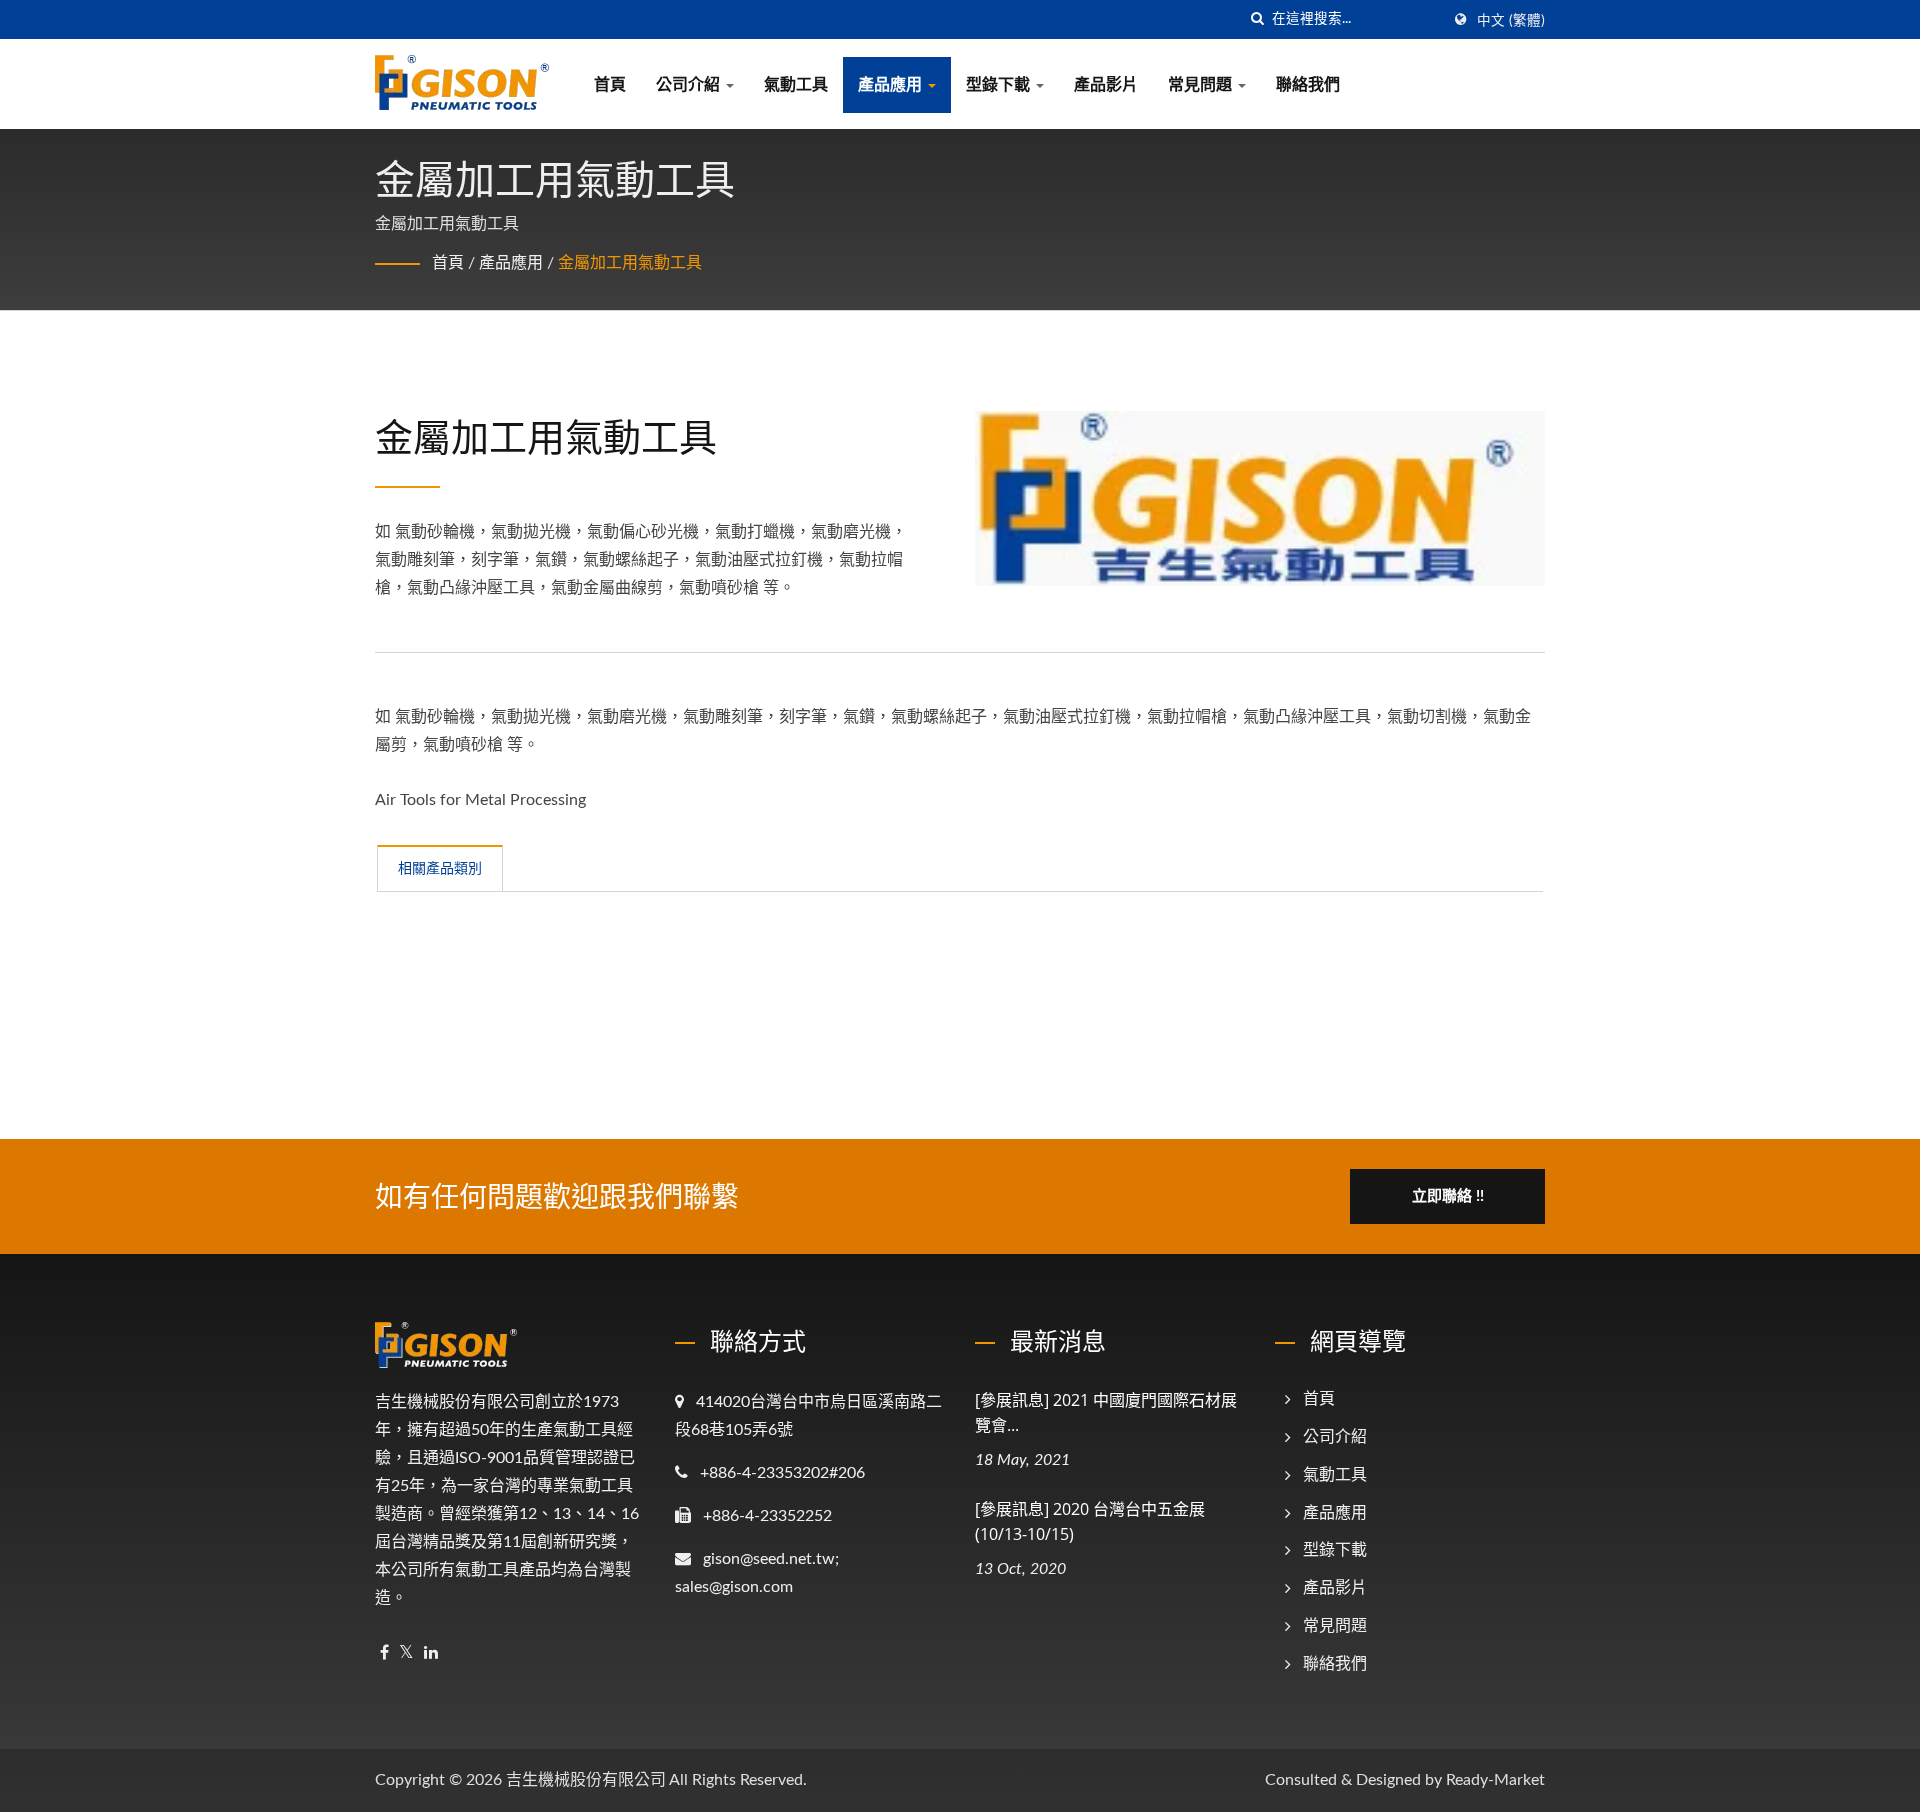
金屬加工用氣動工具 (630, 263)
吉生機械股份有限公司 (586, 1780)
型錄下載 (1000, 85)
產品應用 (892, 85)
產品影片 (1106, 85)
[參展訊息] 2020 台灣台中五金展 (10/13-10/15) (1090, 1521)
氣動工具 (796, 85)
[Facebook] (384, 1653)
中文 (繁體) (1511, 21)
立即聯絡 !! (1448, 1196)
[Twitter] (406, 1653)
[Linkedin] (431, 1653)
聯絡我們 (1308, 85)
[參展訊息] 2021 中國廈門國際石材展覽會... (1106, 1412)
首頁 (610, 85)
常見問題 (1202, 85)
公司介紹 (690, 85)
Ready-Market (1495, 1780)
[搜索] (1257, 19)
